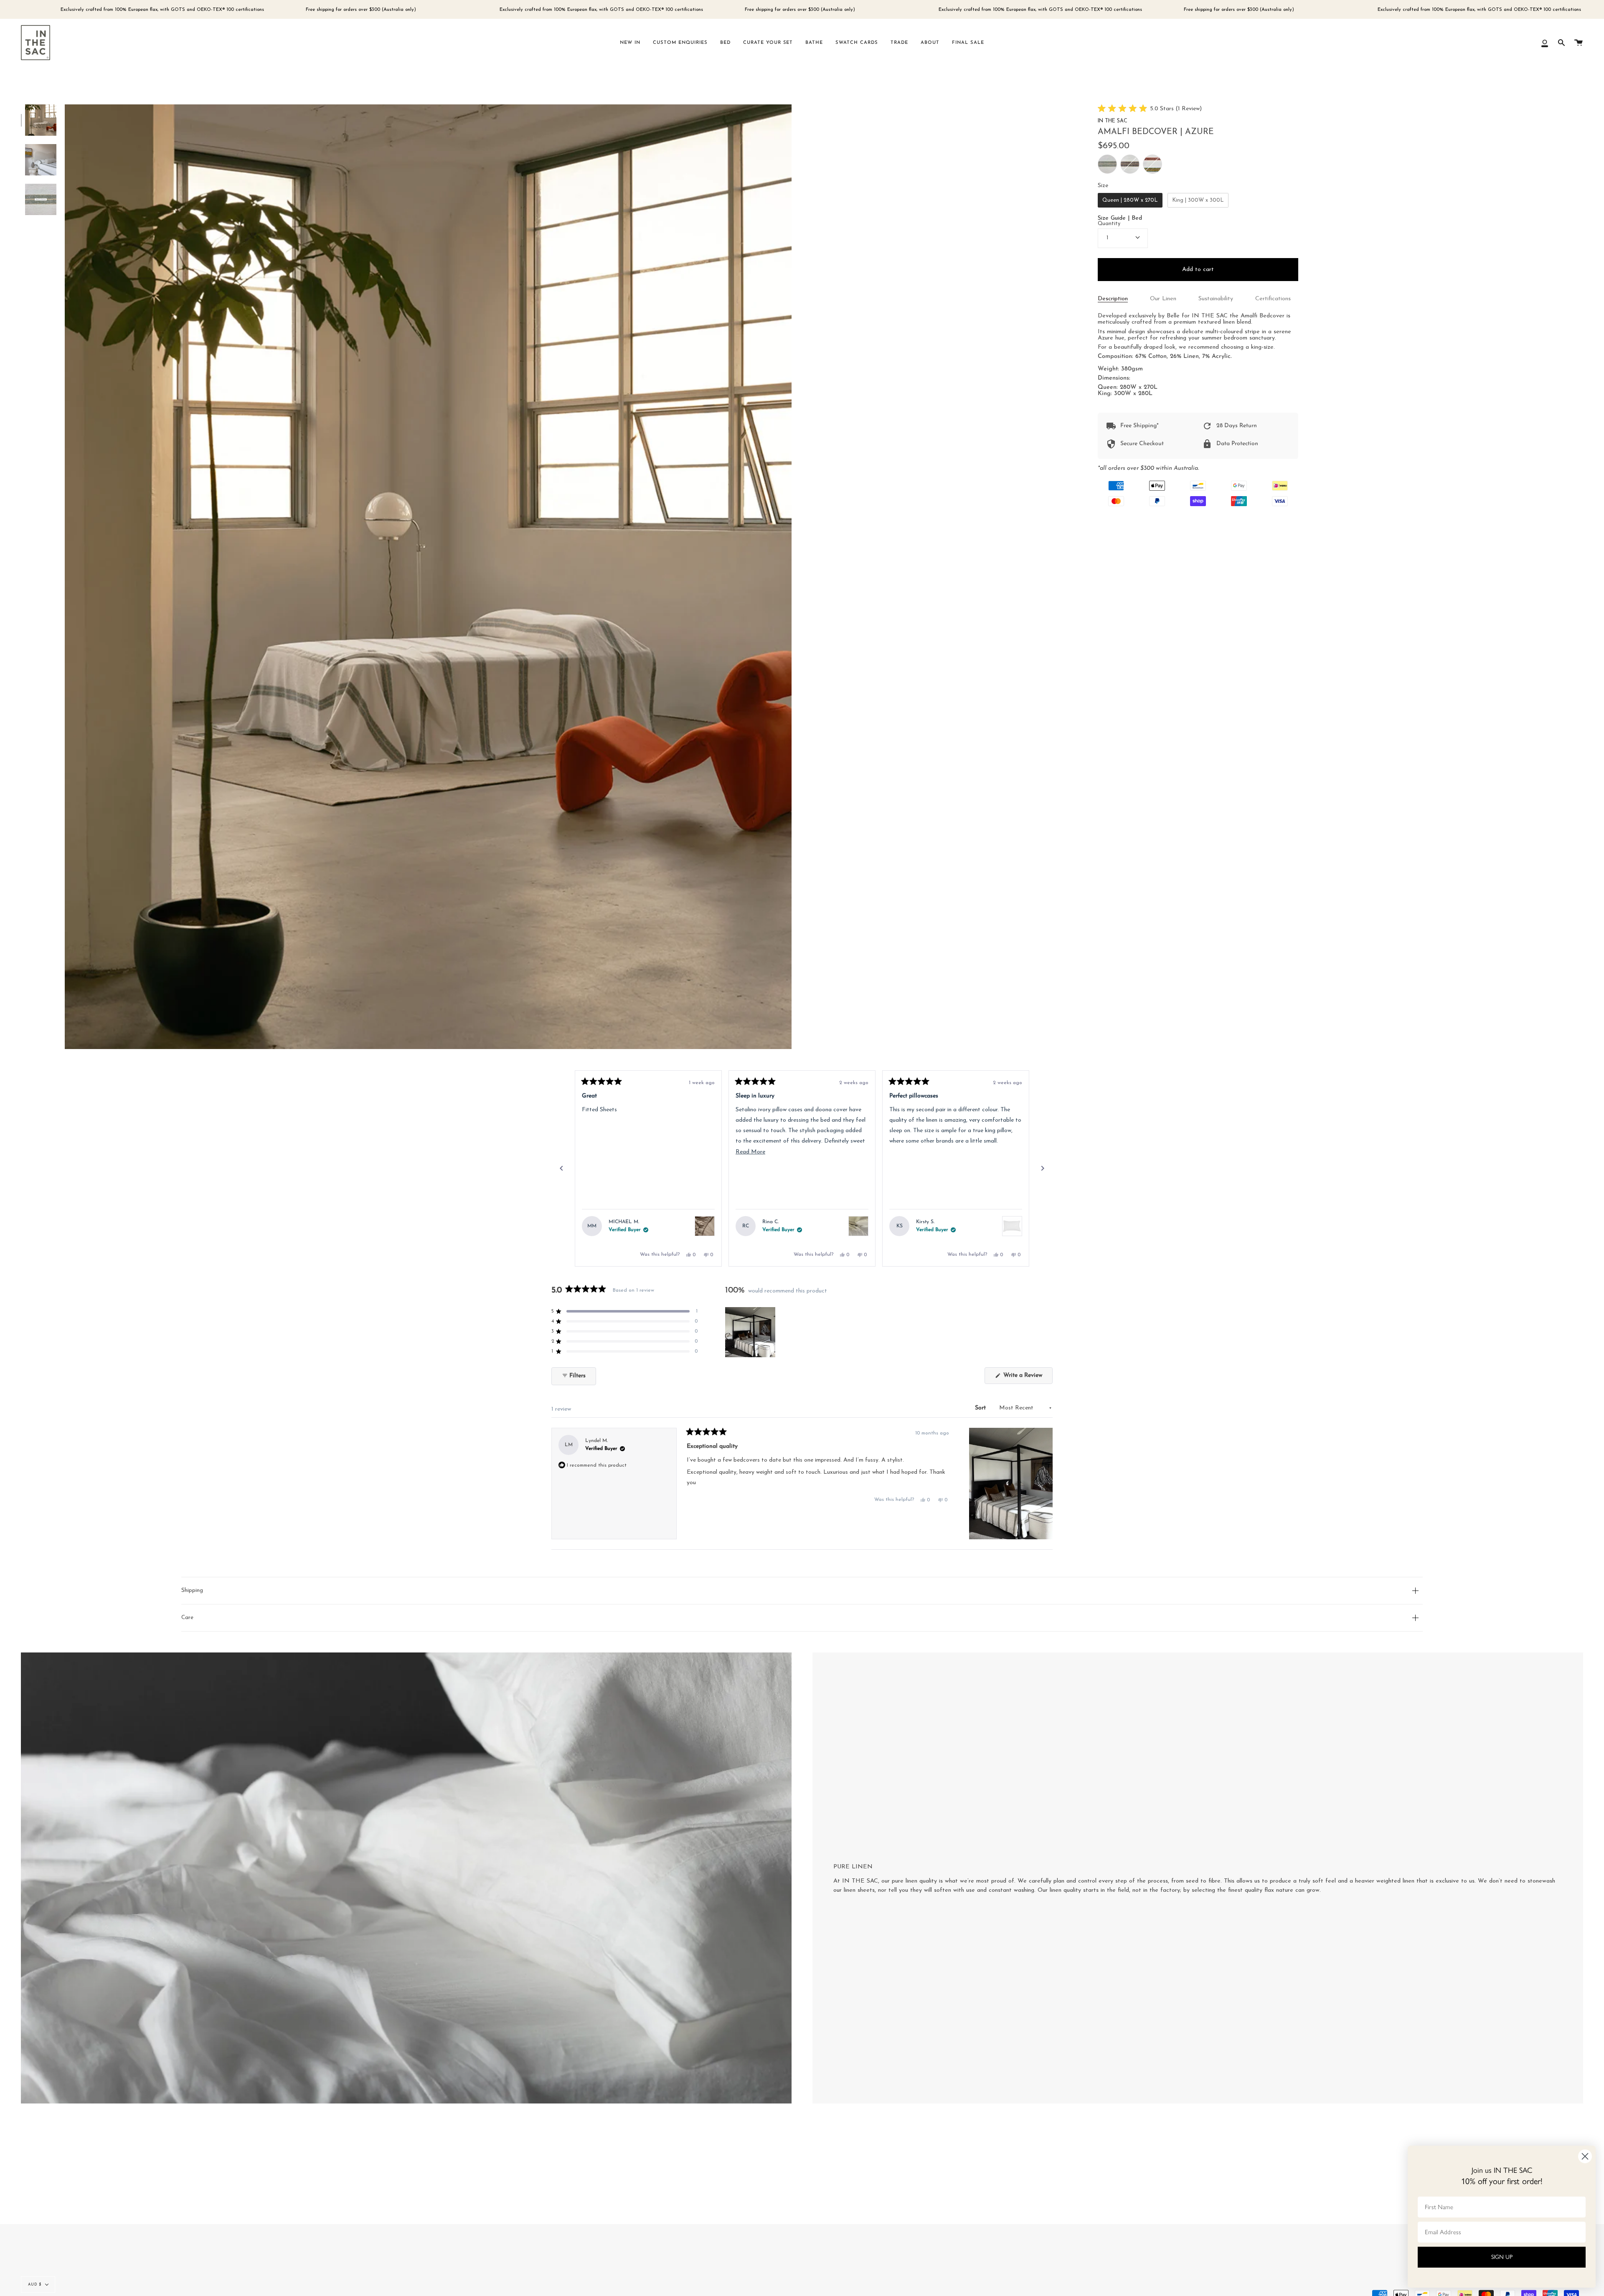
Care (187, 1618)
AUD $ (35, 2285)
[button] (1150, 109)
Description (1113, 299)
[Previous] (561, 1168)
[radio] (1107, 164)
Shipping (192, 1590)
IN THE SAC (1113, 121)
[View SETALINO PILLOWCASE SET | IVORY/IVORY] (858, 1226)
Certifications (1273, 299)
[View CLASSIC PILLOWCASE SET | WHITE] (1012, 1226)
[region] (751, 1332)
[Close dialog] (1585, 2156)
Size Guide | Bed (1120, 218)
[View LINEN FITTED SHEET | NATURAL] (705, 1226)
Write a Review (1027, 1378)
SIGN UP (1502, 2257)
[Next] (1043, 1168)
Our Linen (1163, 299)
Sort (981, 1408)
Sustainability (1216, 299)
